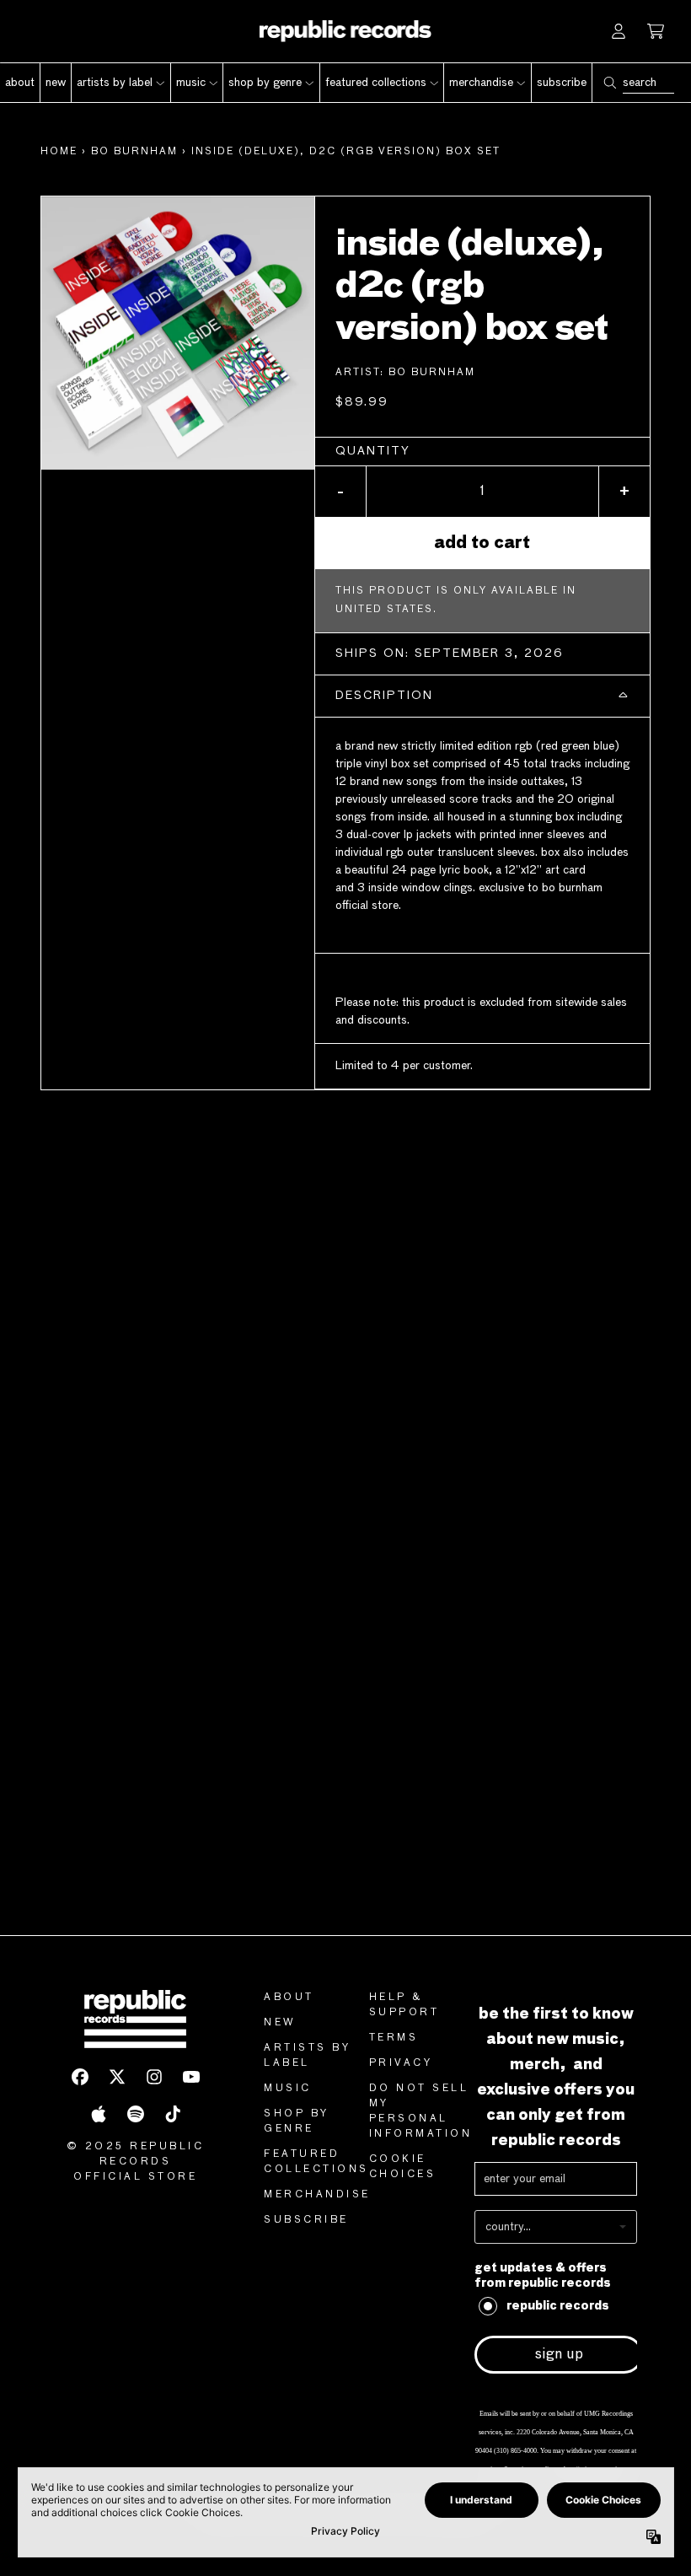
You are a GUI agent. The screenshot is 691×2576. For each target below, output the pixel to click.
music (288, 2089)
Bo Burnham (134, 152)
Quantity (373, 451)
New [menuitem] (56, 83)
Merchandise (317, 2195)
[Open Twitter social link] (117, 2077)
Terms (394, 2038)
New (280, 2023)
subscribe (306, 2220)
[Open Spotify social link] (136, 2114)
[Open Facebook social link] (80, 2077)
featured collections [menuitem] (376, 83)
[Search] (609, 83)
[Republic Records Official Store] (346, 31)
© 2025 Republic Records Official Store (136, 2162)
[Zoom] (178, 333)
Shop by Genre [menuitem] (265, 83)
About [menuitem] (20, 83)
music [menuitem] (191, 83)
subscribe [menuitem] (562, 83)
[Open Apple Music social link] (99, 2114)
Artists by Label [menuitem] (115, 83)
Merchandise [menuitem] (481, 83)
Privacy (401, 2063)
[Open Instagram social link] (154, 2077)
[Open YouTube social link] (191, 2077)
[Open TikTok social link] (173, 2114)
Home (59, 152)
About (289, 1998)
